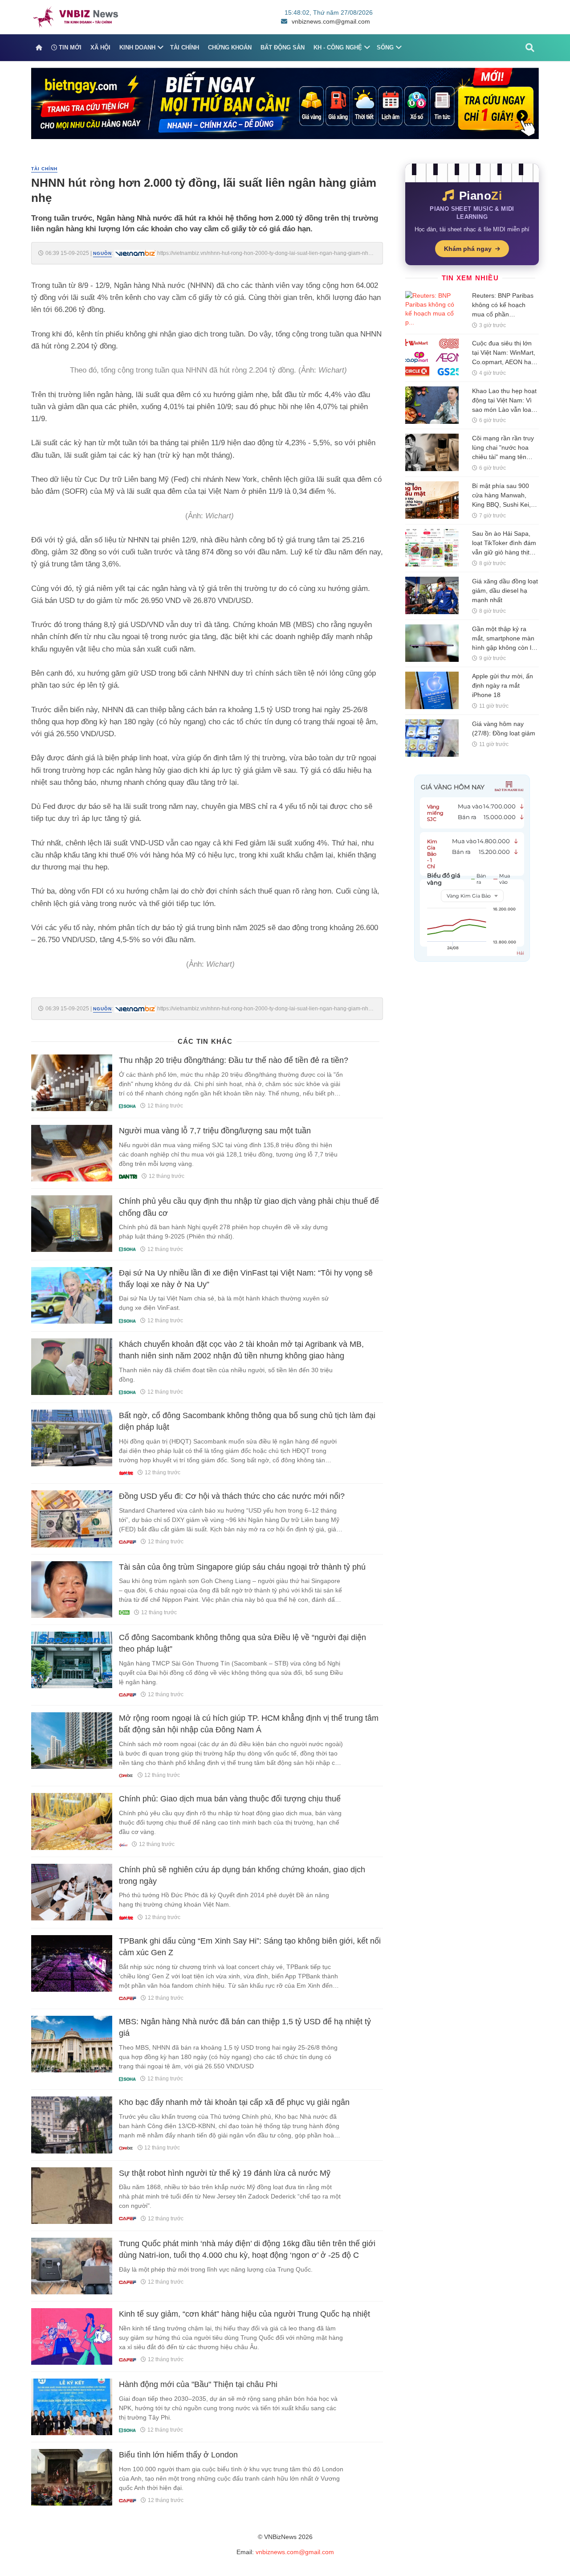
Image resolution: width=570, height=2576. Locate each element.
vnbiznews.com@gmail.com (331, 21)
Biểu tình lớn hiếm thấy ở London (178, 2455)
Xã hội (100, 47)
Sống (385, 47)
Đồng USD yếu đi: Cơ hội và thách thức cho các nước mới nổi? (232, 1496)
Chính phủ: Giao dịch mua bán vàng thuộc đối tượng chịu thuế (230, 1799)
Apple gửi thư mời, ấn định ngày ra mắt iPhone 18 (503, 685)
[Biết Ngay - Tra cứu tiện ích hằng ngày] (285, 103)
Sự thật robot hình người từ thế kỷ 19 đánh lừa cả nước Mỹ (225, 2173)
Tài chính (185, 47)
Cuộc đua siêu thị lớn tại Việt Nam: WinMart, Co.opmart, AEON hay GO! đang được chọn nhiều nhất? (504, 362)
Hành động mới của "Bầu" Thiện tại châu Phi (198, 2384)
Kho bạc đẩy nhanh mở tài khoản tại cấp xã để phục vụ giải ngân (234, 2102)
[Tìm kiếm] (530, 48)
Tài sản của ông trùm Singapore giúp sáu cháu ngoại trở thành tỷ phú (242, 1567)
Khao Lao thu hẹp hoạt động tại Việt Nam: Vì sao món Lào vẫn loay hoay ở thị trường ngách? (504, 410)
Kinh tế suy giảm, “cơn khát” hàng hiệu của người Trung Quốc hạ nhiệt (244, 2314)
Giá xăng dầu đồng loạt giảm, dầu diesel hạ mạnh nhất (505, 591)
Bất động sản (283, 47)
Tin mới (69, 47)
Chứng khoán (230, 47)
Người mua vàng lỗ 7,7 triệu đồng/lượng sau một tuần (215, 1131)
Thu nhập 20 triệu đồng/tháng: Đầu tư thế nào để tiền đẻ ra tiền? (234, 1060)
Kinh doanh (137, 47)
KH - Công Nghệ (338, 47)
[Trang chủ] (39, 48)
